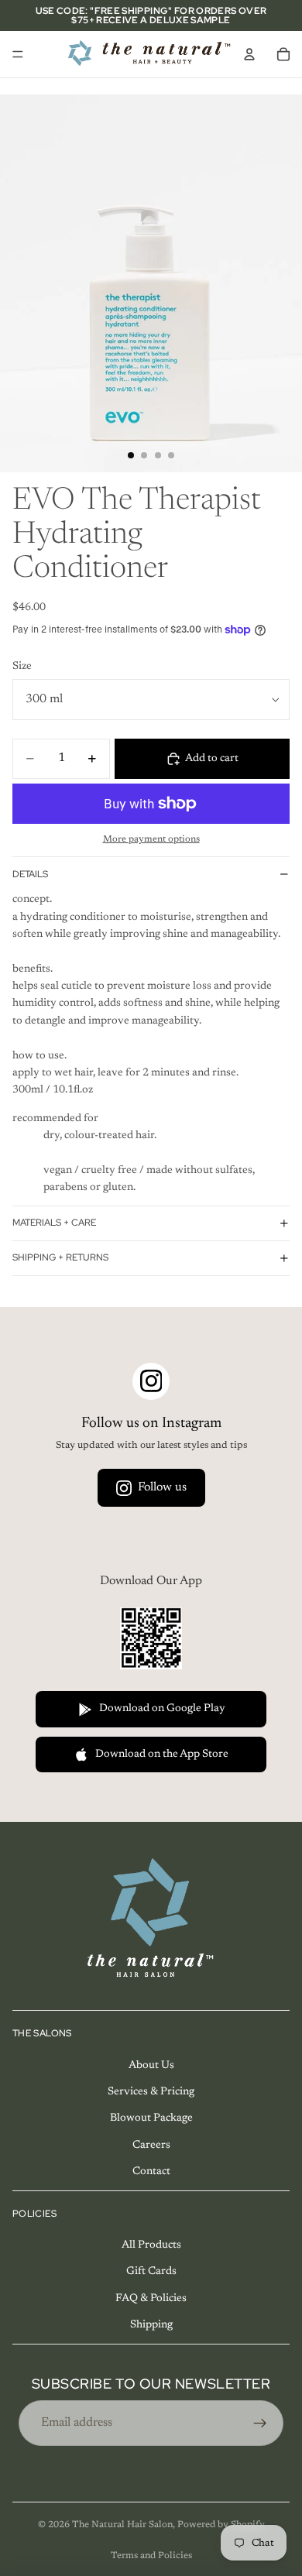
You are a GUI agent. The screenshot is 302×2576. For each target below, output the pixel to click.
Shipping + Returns (60, 1257)
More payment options (151, 839)
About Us (151, 2065)
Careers (151, 2145)
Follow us (162, 1487)
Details (30, 874)
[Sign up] (260, 2423)
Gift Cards (151, 2272)
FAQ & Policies (151, 2299)
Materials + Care (54, 1223)
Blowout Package (151, 2118)
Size (22, 667)
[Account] (249, 54)
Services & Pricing (151, 2092)
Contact (151, 2172)
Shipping (151, 2325)
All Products (151, 2245)
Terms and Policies (151, 2556)
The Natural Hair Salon (122, 2525)
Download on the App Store (162, 1754)
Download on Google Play (162, 1709)
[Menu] (18, 54)
